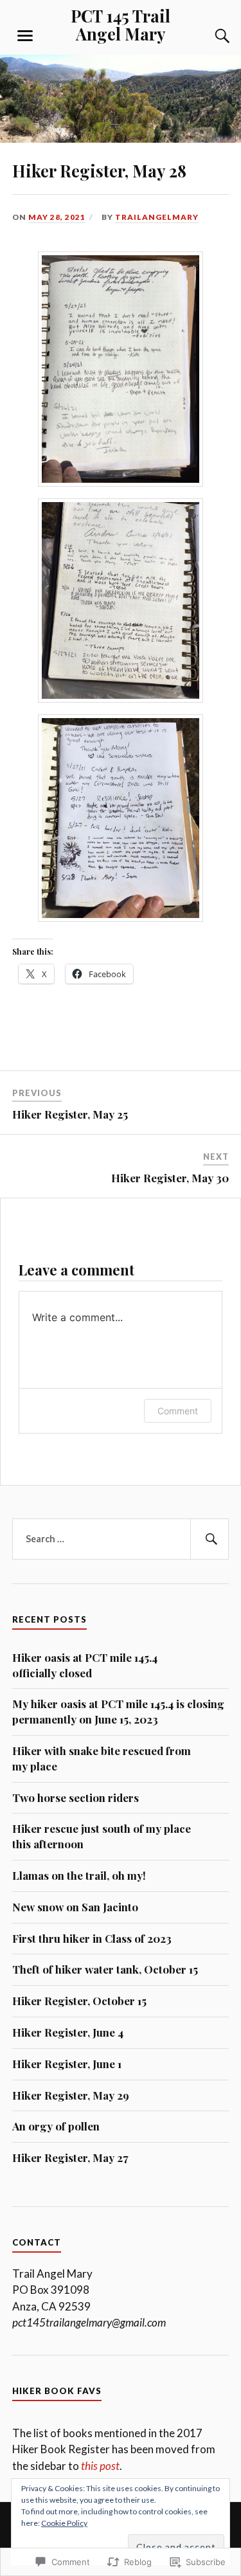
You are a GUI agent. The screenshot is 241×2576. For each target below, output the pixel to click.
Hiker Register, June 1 (67, 2064)
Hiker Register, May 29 (71, 2095)
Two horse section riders (76, 1797)
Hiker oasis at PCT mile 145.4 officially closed (85, 1665)
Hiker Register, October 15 (79, 2001)
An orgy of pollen (56, 2126)
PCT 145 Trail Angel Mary (121, 24)
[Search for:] (121, 1539)
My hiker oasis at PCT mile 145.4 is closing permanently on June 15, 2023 (118, 1711)
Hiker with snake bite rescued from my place (102, 1758)
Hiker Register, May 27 (70, 2157)
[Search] (210, 36)
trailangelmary (157, 217)
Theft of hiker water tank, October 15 (105, 1969)
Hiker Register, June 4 (68, 2032)
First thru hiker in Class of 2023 (92, 1938)
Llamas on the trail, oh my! (79, 1875)
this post (100, 2466)
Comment (178, 1411)
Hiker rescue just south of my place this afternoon (102, 1836)
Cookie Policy (64, 2523)
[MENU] (25, 36)
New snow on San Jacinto (75, 1907)
